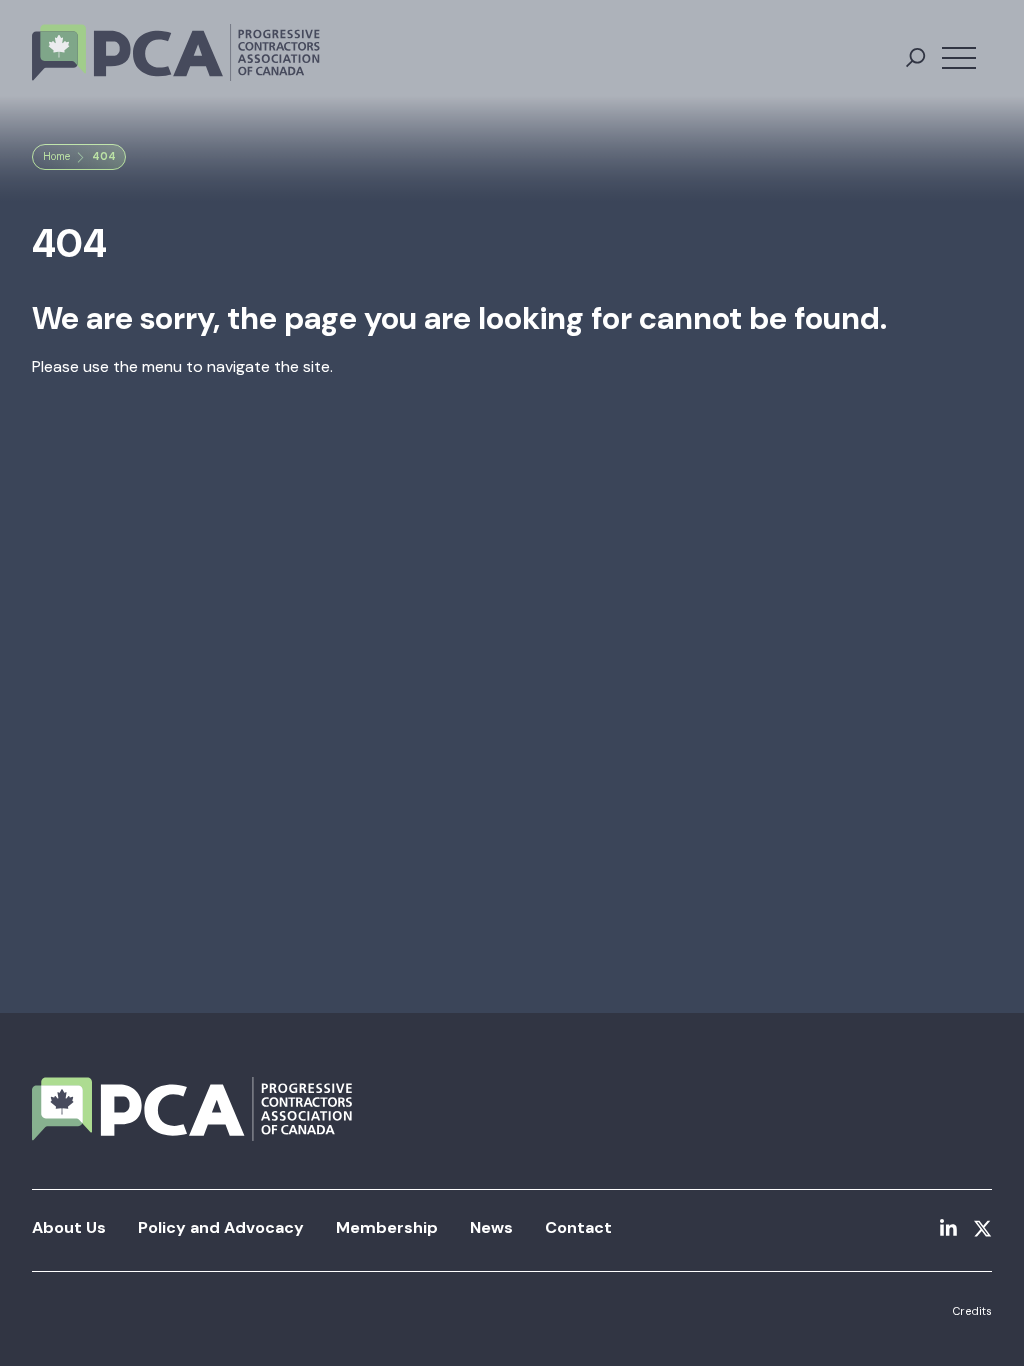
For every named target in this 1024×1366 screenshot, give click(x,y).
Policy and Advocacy (221, 1227)
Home (56, 156)
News (491, 1227)
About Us (69, 1227)
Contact (578, 1227)
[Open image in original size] (176, 52)
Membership (387, 1227)
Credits (972, 1311)
